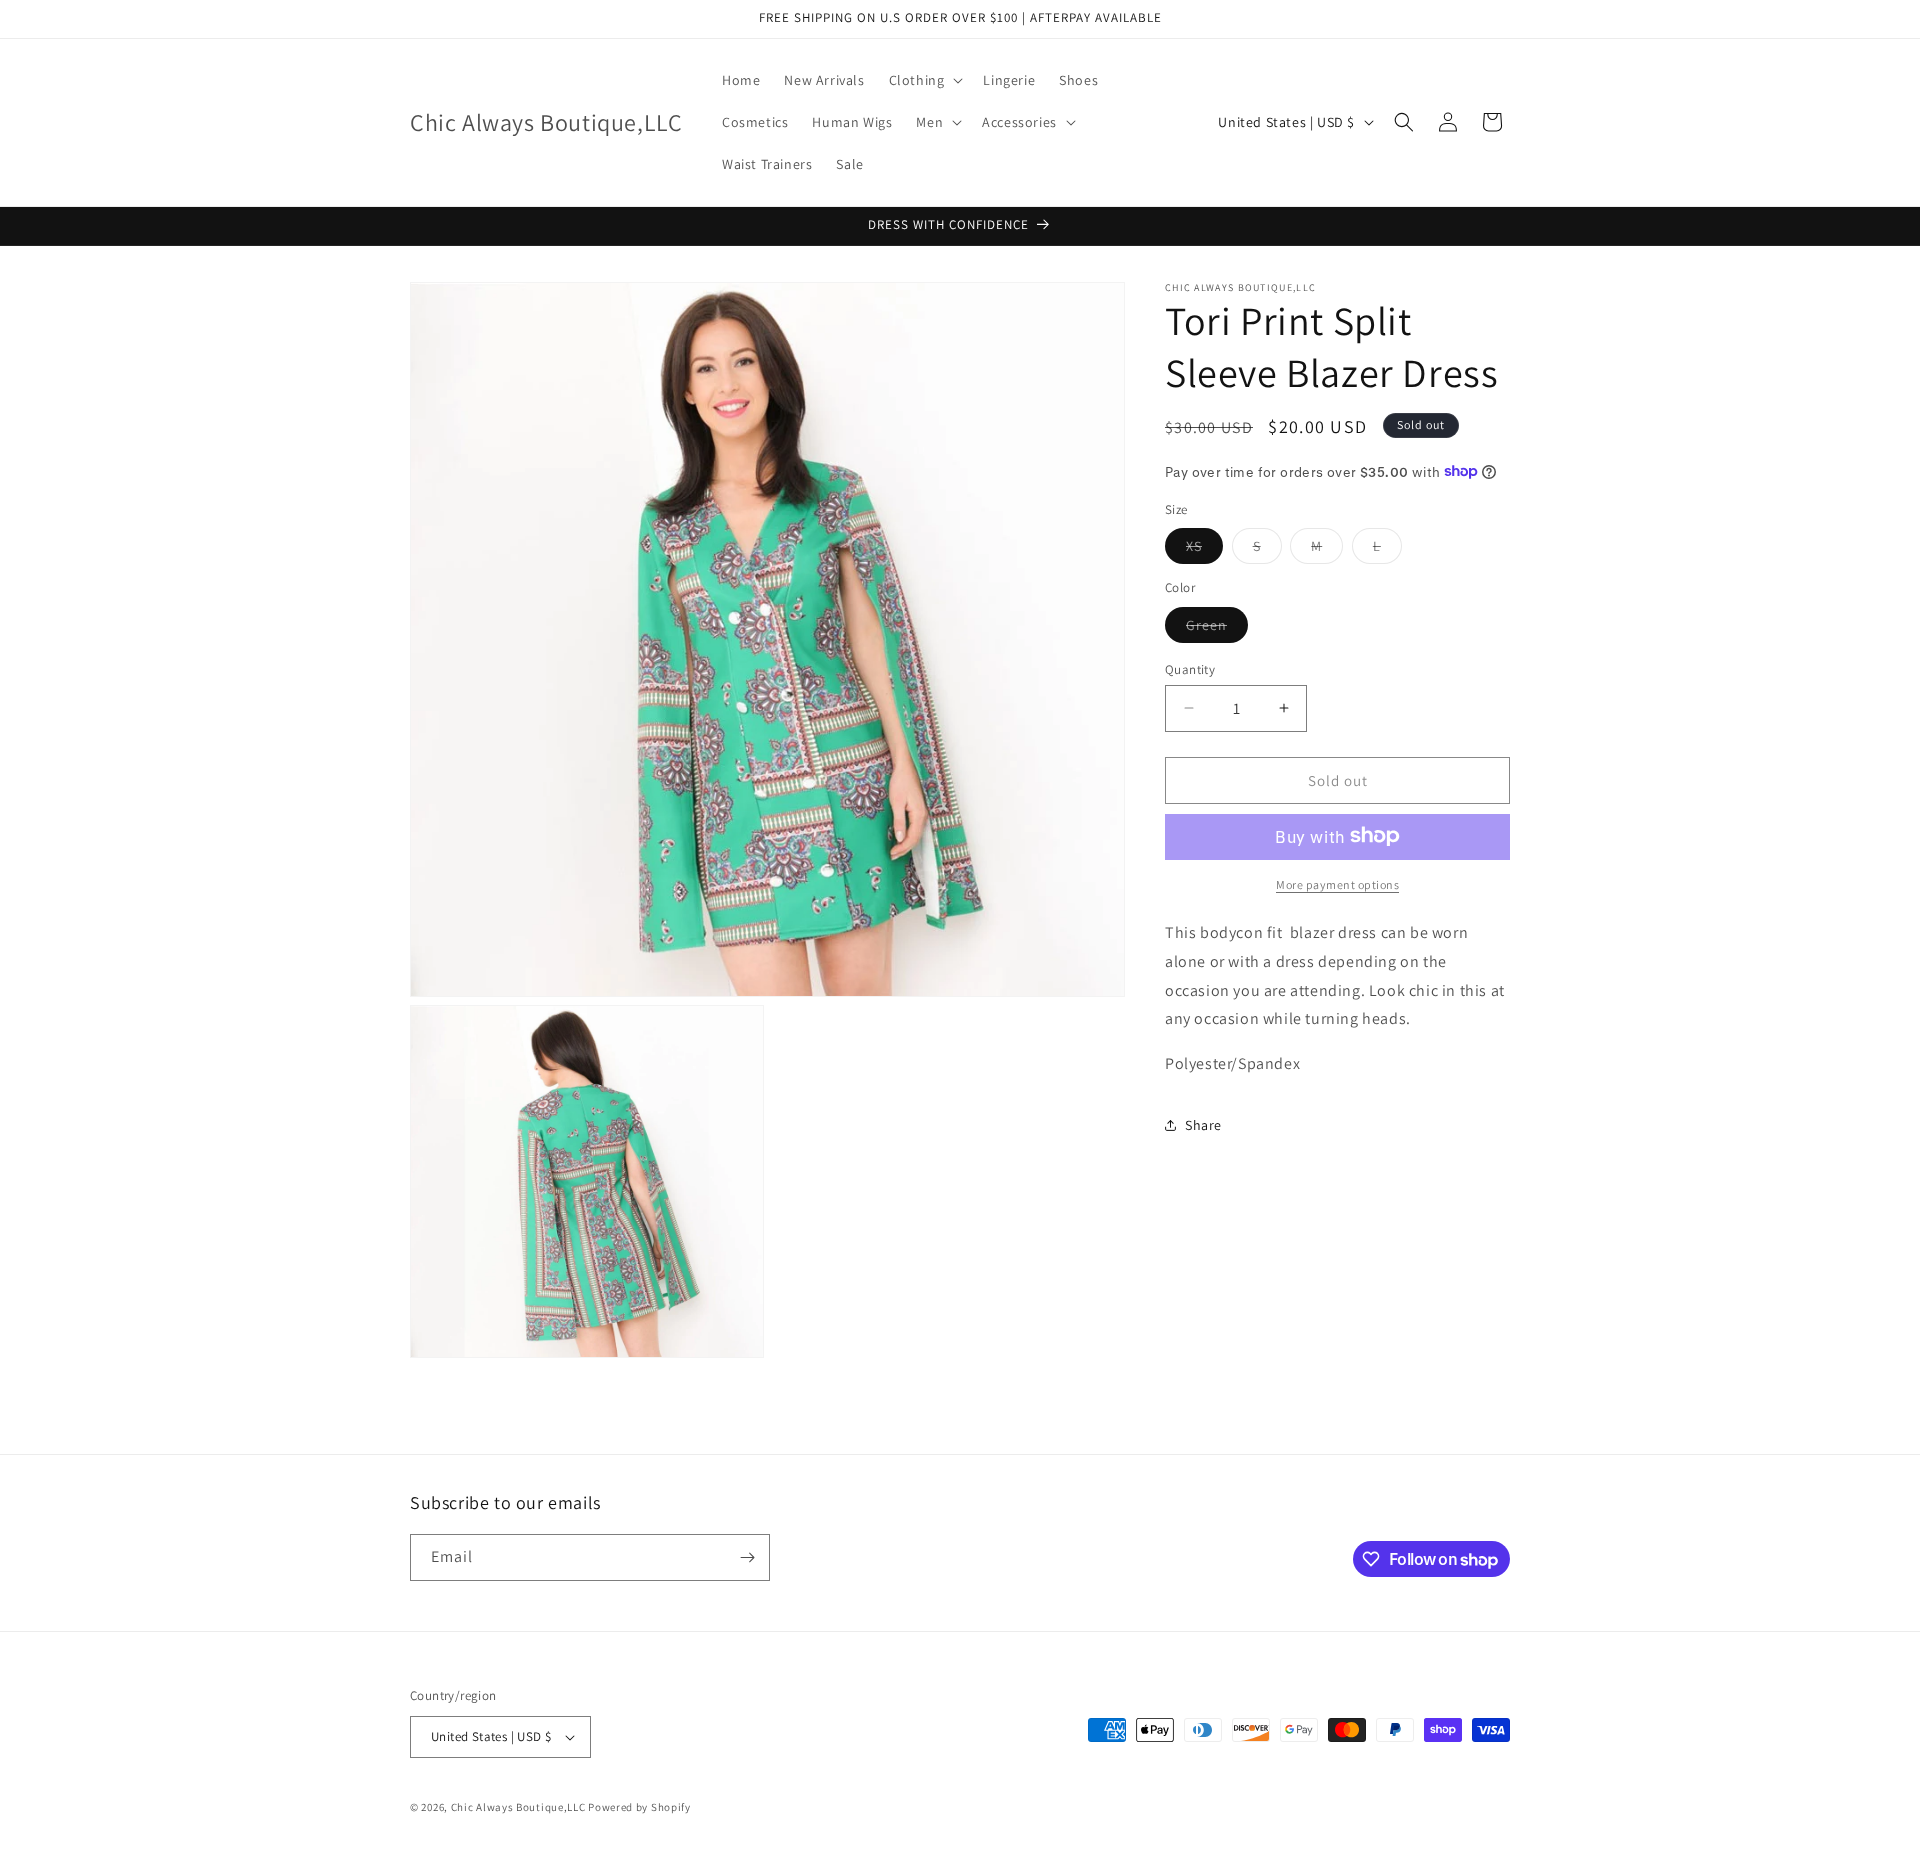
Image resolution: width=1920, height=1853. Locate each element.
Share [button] (1203, 1125)
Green (1217, 628)
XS (1204, 549)
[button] (924, 80)
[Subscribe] (747, 1557)
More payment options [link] (1337, 883)
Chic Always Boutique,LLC (518, 1807)
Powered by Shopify (639, 1807)
